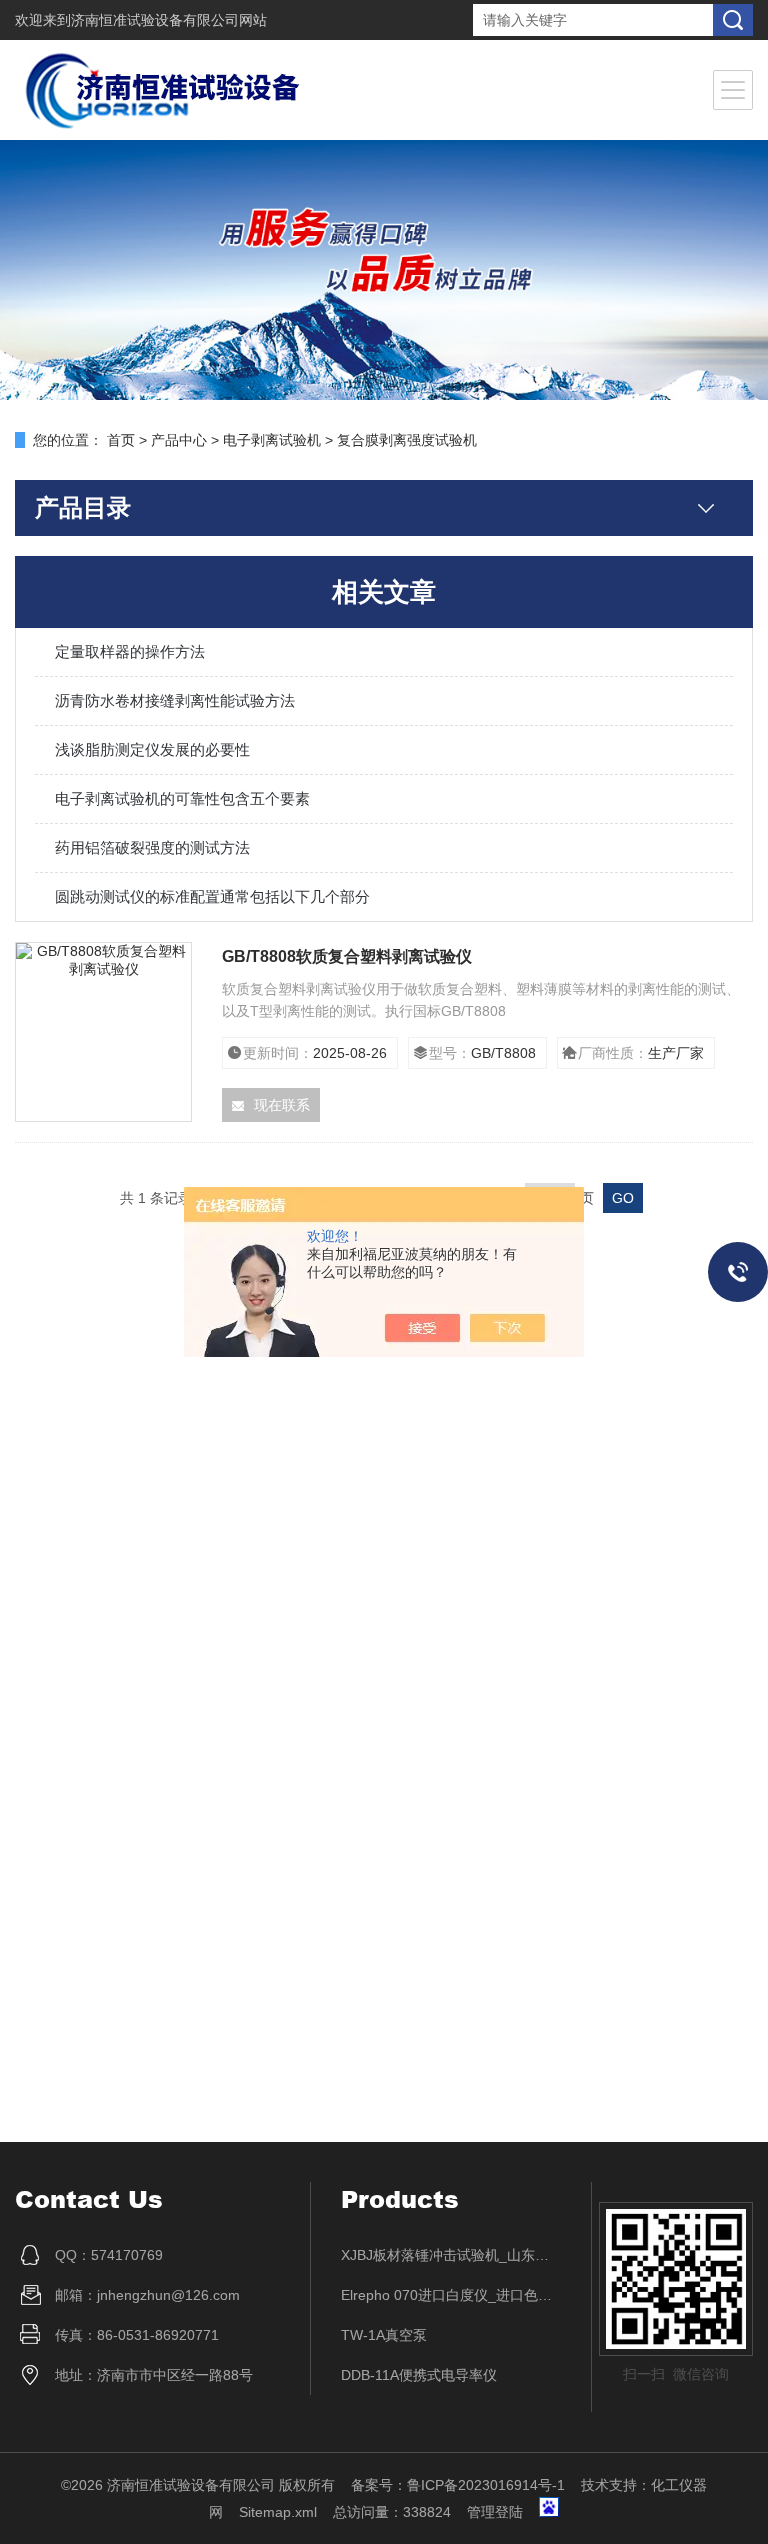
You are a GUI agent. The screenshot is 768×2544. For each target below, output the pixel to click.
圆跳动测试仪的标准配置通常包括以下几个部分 (212, 896)
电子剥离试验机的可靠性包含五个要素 (182, 798)
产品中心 (179, 440)
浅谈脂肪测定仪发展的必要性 (152, 749)
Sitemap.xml (278, 2512)
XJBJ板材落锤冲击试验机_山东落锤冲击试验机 (451, 2255)
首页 (121, 440)
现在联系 (282, 1105)
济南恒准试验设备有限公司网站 (169, 20)
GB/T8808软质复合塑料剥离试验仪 (347, 956)
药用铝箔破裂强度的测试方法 (152, 847)
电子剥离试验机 (272, 440)
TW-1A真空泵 (384, 2335)
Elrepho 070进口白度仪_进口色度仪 (451, 2295)
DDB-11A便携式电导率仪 (419, 2375)
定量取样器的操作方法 (130, 651)
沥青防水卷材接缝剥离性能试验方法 (175, 700)
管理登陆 (495, 2512)
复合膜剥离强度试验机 (407, 440)
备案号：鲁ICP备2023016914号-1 (458, 2485)
